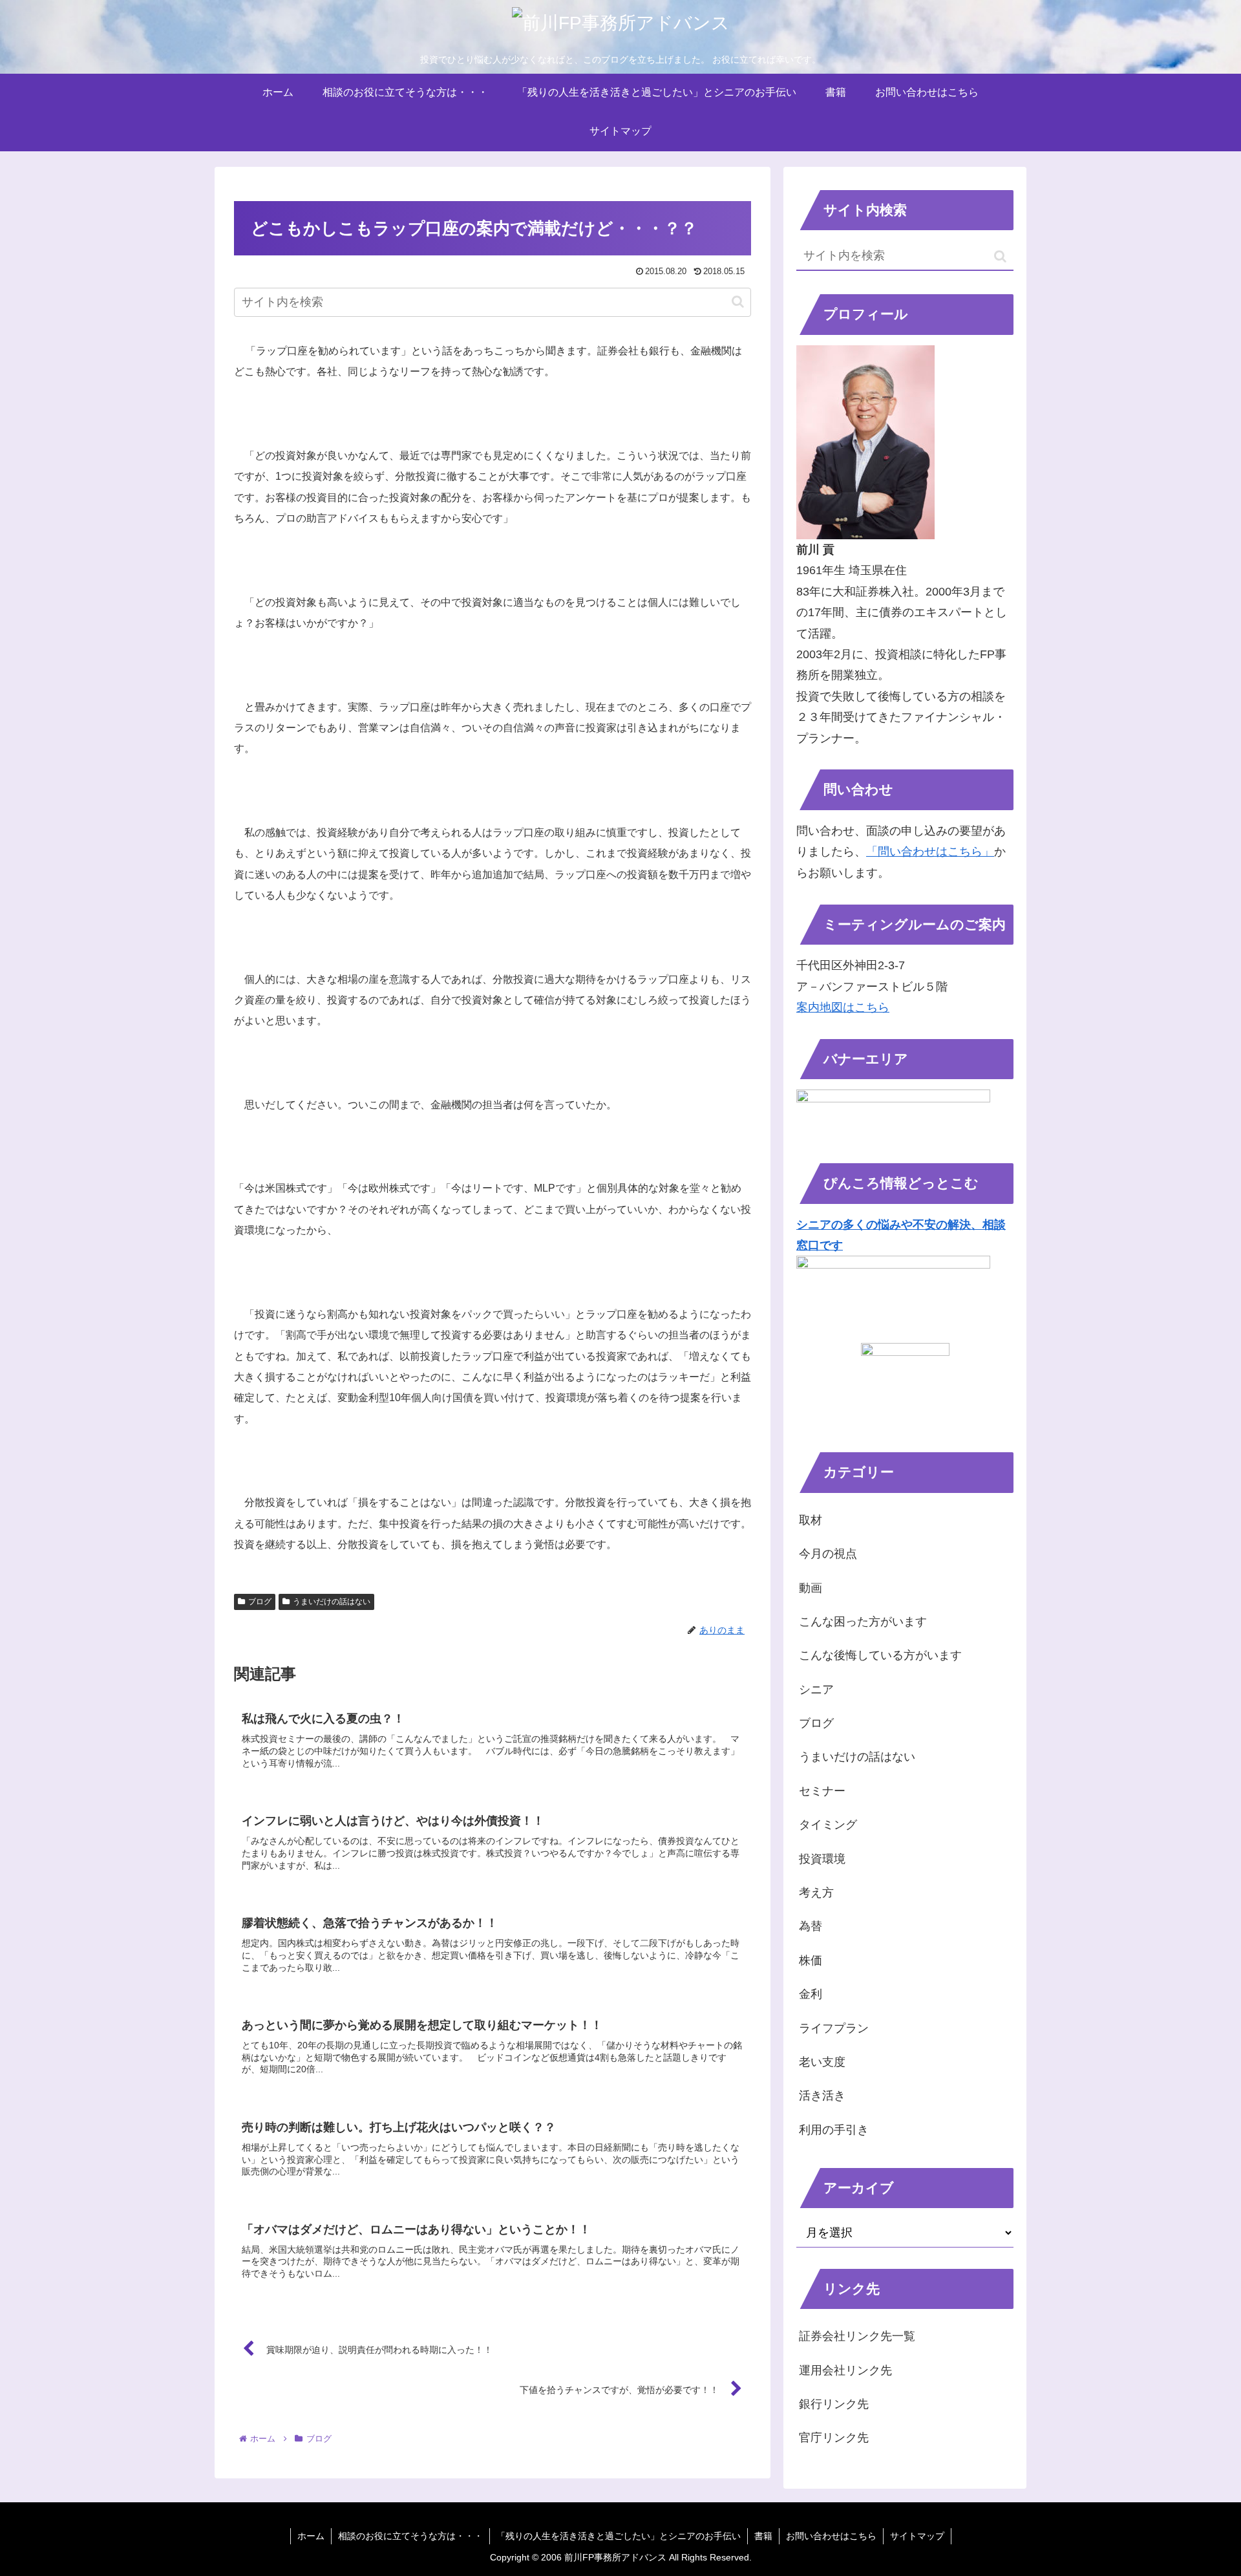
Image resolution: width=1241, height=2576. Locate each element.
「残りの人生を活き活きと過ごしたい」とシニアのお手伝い (619, 2536)
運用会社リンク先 (845, 2370)
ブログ (260, 1602)
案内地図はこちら (843, 1007)
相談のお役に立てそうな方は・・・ (410, 2536)
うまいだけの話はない (332, 1602)
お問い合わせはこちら (831, 2536)
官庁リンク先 (834, 2438)
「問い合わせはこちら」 (930, 852)
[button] (738, 302)
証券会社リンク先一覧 (857, 2336)
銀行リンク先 (834, 2404)
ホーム (311, 2536)
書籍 (763, 2536)
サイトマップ (917, 2536)
